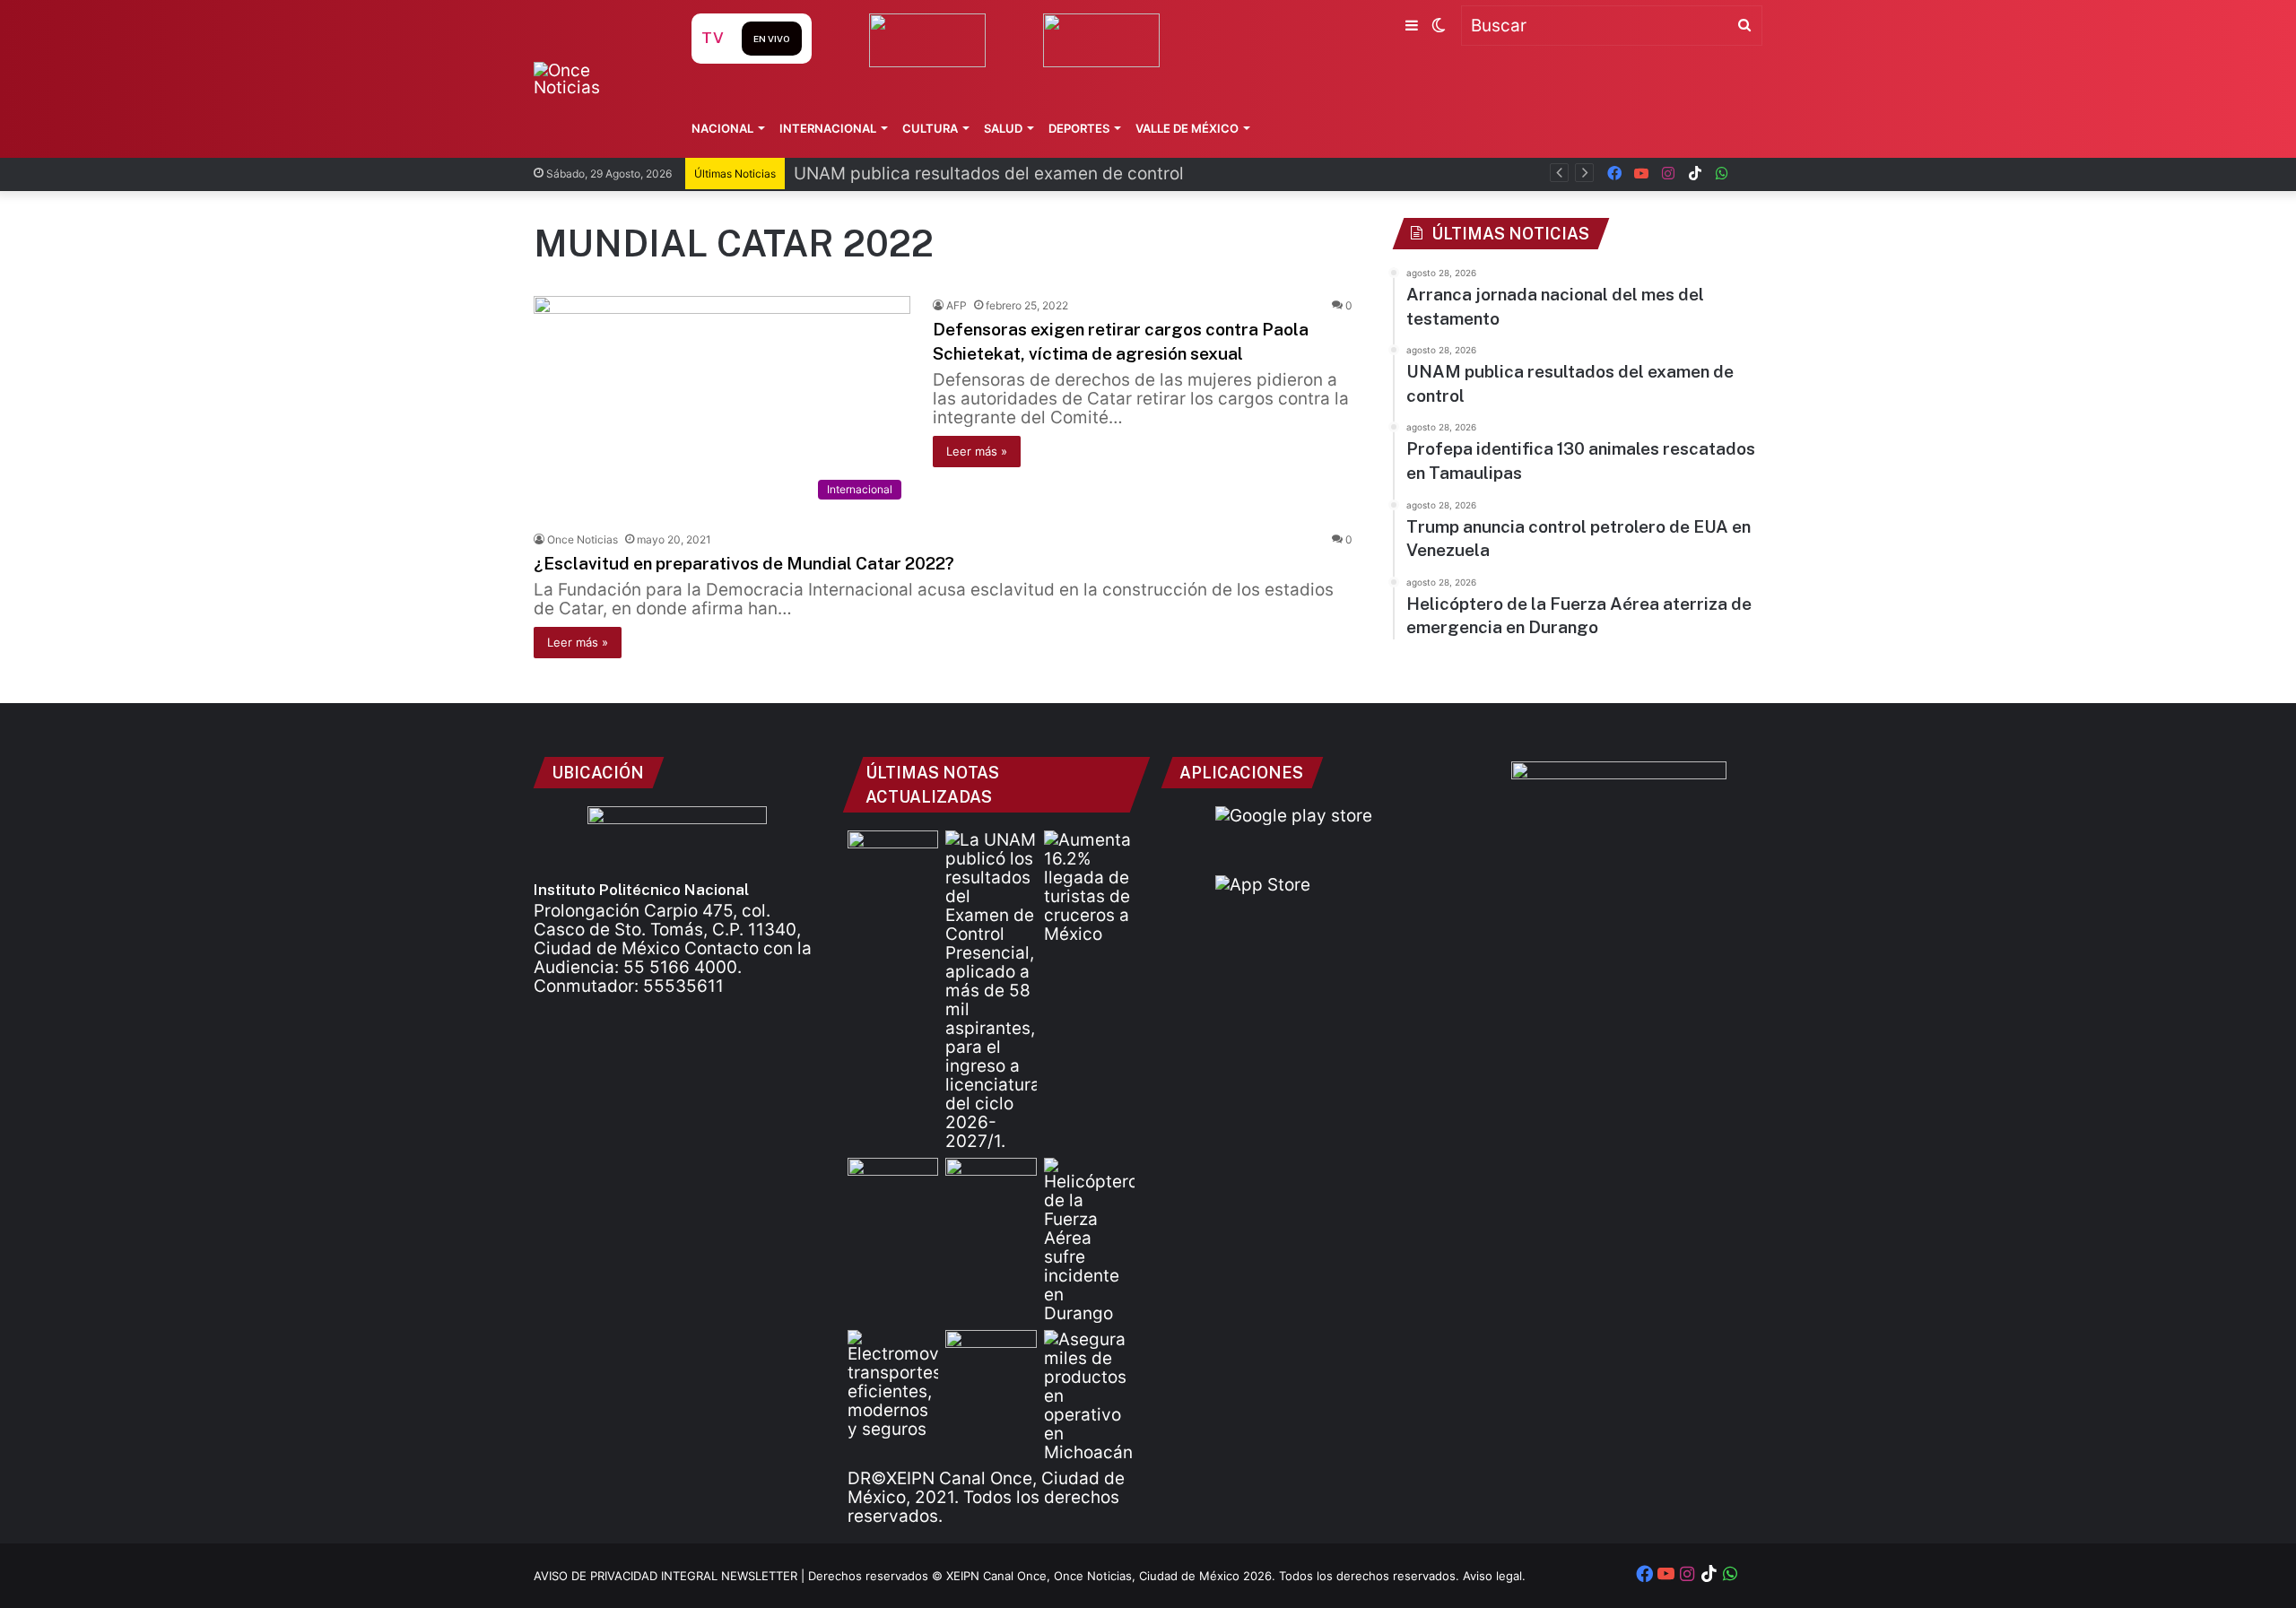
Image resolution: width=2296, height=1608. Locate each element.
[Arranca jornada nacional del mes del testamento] (893, 856)
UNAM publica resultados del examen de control (989, 174)
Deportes (1079, 128)
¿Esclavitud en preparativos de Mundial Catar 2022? (744, 563)
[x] (1749, 174)
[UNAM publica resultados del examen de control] (991, 991)
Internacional (828, 128)
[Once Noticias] (595, 79)
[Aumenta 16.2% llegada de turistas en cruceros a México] (1089, 887)
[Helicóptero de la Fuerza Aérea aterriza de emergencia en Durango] (1089, 1240)
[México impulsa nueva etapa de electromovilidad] (893, 1384)
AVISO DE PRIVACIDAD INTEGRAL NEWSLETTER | (671, 1576)
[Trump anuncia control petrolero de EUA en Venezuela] (991, 1183)
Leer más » (977, 451)
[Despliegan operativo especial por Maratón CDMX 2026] (991, 1356)
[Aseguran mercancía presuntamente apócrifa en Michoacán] (1089, 1396)
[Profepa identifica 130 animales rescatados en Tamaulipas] (893, 1183)
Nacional (722, 128)
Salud (1003, 128)
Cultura (930, 128)
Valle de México (1187, 128)
